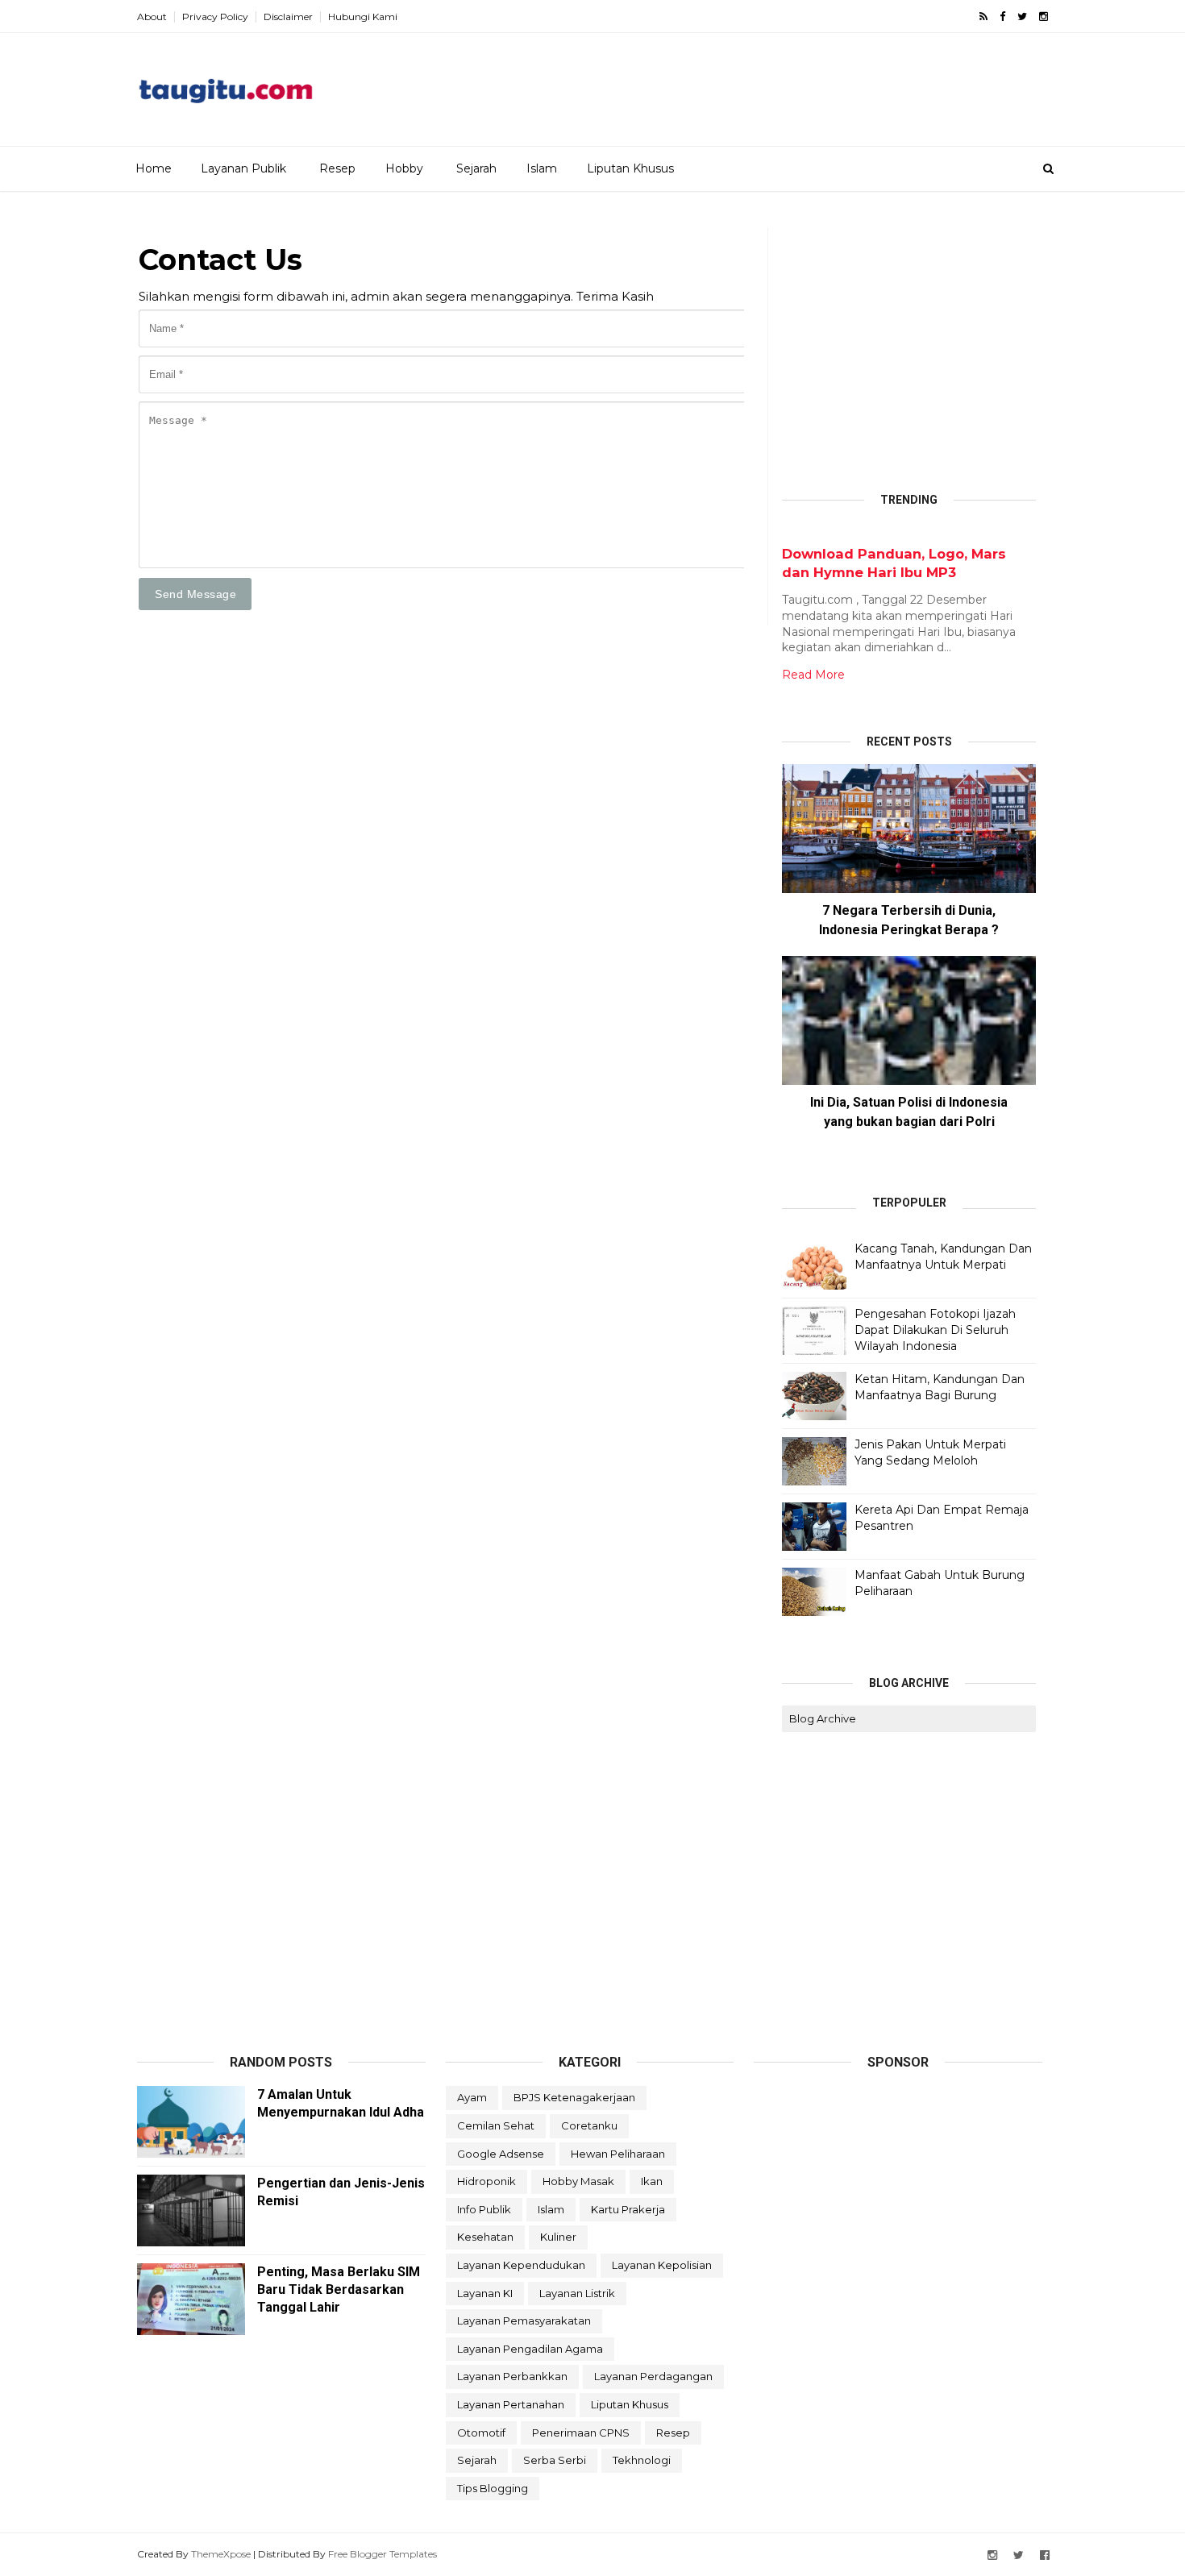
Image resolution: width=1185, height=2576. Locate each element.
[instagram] (1044, 17)
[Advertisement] (755, 84)
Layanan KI (485, 2293)
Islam (542, 168)
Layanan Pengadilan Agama (530, 2349)
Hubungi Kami (363, 17)
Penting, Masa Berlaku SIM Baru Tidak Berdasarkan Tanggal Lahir (339, 2289)
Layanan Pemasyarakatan (524, 2320)
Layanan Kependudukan (521, 2265)
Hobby (404, 168)
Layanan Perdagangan (653, 2376)
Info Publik (484, 2209)
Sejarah (476, 168)
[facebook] (1002, 17)
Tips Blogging (493, 2488)
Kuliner (558, 2237)
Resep (337, 168)
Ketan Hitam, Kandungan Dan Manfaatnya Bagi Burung (940, 1387)
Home (154, 168)
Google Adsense (501, 2154)
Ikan (652, 2181)
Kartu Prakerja (628, 2209)
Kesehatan (485, 2237)
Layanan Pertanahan (511, 2404)
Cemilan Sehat (496, 2125)
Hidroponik (486, 2181)
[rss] (983, 17)
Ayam (472, 2097)
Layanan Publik (243, 168)
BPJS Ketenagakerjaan (574, 2097)
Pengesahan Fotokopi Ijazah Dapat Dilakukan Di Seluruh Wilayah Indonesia (935, 1330)
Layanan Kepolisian (662, 2265)
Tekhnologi (642, 2460)
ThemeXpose (221, 2554)
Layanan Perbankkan (512, 2376)
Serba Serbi (555, 2460)
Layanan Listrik (577, 2293)
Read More (813, 675)
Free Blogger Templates (383, 2554)
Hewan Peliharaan (618, 2154)
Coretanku (589, 2125)
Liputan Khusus (630, 168)
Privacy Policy (215, 17)
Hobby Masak (578, 2181)
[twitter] (1022, 17)
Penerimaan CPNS (581, 2433)
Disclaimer (288, 17)
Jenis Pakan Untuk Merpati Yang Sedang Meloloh (930, 1452)
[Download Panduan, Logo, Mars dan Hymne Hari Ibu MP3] (788, 536)
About (152, 17)
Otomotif (481, 2433)
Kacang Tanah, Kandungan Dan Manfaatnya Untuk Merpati (943, 1257)
